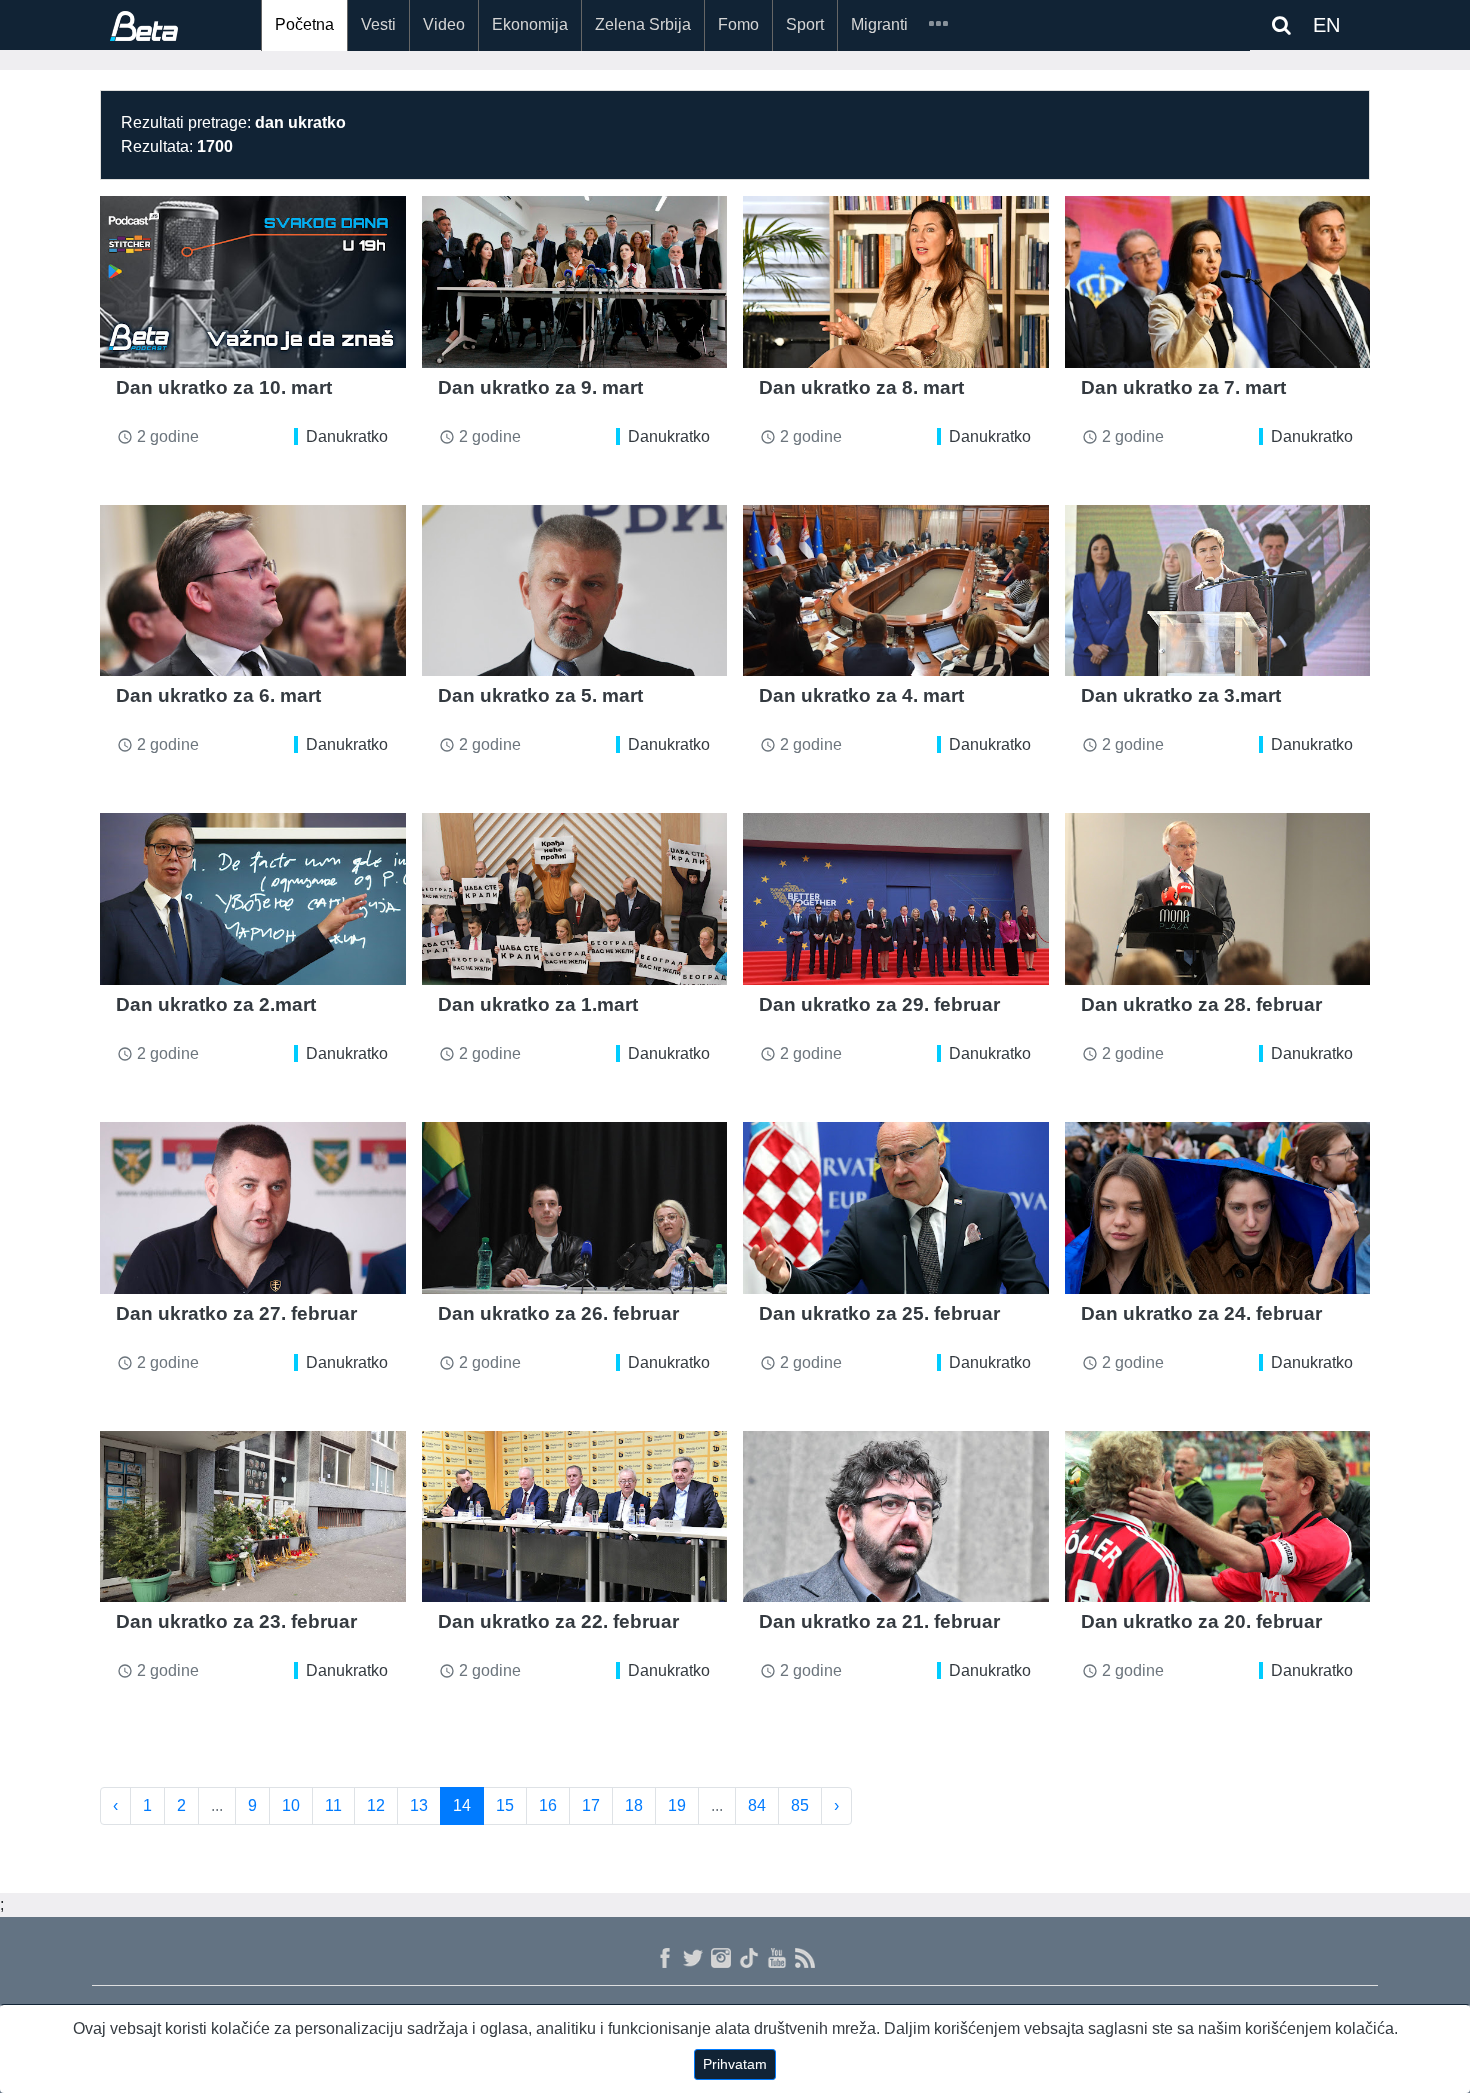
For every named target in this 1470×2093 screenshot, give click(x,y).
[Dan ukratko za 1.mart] (575, 899)
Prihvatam (735, 2064)
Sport (805, 24)
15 (505, 1805)
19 (677, 1805)
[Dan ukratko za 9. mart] (575, 282)
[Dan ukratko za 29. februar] (896, 899)
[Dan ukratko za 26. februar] (575, 1208)
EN (1326, 25)
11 (333, 1805)
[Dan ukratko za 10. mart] (253, 282)
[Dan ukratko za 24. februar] (1218, 1208)
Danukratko (347, 436)
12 (376, 1805)
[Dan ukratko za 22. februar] (575, 1517)
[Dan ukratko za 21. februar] (896, 1517)
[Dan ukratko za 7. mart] (1218, 282)
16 (548, 1805)
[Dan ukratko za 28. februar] (1218, 899)
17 (591, 1805)
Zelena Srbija (643, 24)
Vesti (378, 24)
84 (757, 1805)
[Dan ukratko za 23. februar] (253, 1517)
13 (419, 1805)
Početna (304, 24)
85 (800, 1805)
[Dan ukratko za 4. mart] (896, 591)
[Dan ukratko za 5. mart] (575, 591)
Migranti (879, 24)
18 (634, 1805)
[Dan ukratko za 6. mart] (253, 591)
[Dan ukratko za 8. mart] (896, 282)
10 (291, 1805)
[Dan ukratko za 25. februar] (896, 1208)
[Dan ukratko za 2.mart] (253, 899)
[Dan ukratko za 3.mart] (1218, 591)
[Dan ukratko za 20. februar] (1218, 1517)
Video (444, 24)
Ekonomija (530, 24)
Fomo (738, 24)
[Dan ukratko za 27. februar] (253, 1208)
